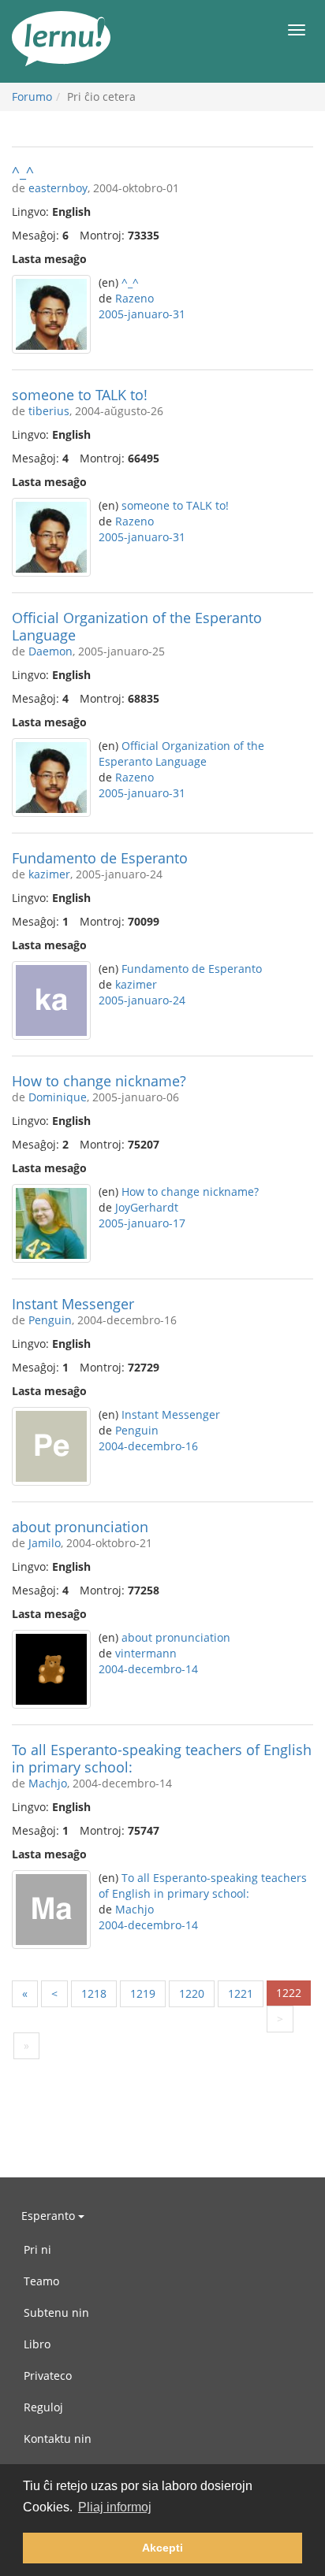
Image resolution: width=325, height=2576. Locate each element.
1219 (143, 1993)
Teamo (41, 2281)
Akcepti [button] (162, 2548)
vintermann (146, 1653)
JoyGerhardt (147, 1207)
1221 (241, 1993)
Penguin (50, 1320)
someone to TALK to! (80, 395)
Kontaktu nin (58, 2439)
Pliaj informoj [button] (115, 2507)
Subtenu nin (56, 2312)
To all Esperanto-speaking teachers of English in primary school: (162, 1758)
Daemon (50, 651)
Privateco (48, 2376)
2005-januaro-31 (142, 314)
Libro (37, 2344)
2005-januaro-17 (142, 1223)
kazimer (49, 874)
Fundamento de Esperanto (100, 858)
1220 (192, 1993)
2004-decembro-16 (148, 1446)
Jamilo (45, 1543)
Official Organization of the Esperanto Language (137, 626)
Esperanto (50, 2216)
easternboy (58, 188)
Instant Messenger (73, 1304)
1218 (94, 1993)
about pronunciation (80, 1527)
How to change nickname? (99, 1081)
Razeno (134, 298)
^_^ (23, 172)
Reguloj (43, 2407)
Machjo (48, 1783)
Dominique (58, 1097)
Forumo (32, 97)
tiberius (49, 411)
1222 (289, 1993)
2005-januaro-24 (142, 1000)
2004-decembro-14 (148, 1669)
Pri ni (37, 2249)
